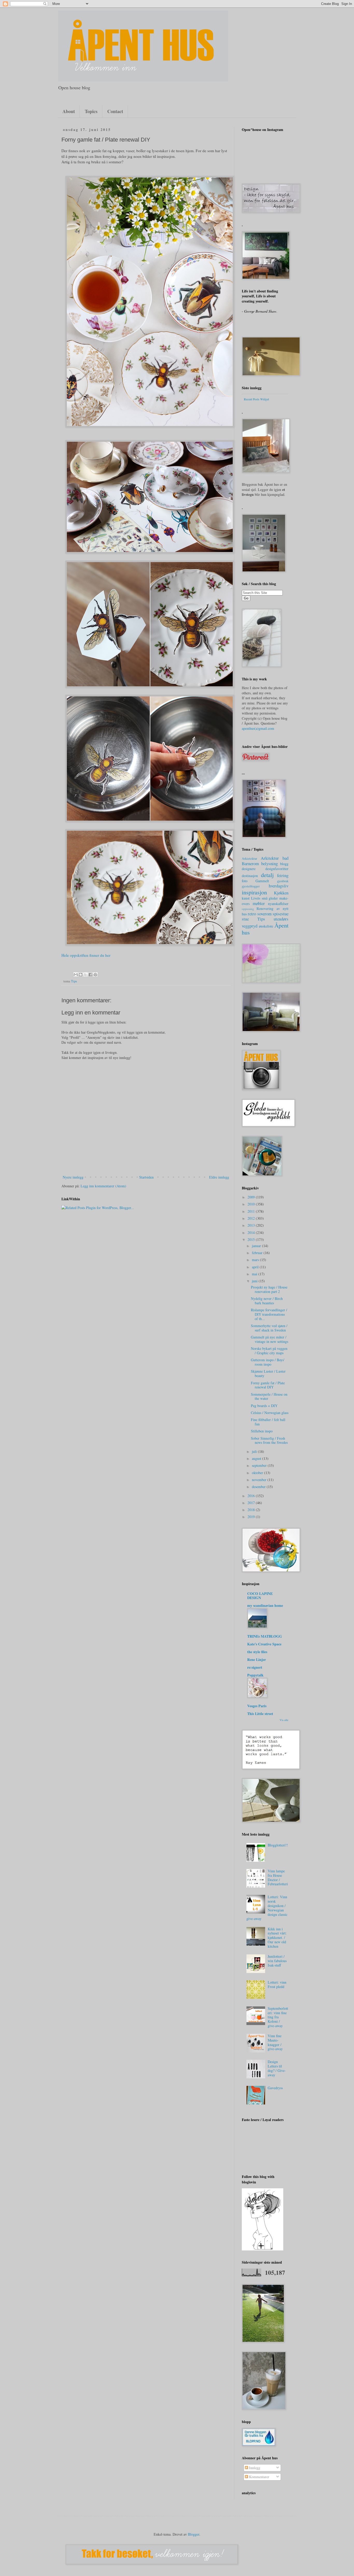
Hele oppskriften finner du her (86, 955)
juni (255, 1281)
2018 (252, 1510)
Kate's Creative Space (264, 1644)
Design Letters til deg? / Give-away (277, 2068)
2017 (252, 1503)
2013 (252, 1225)
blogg (284, 864)
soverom (264, 914)
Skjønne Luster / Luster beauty (268, 1373)
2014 (252, 1232)
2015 (252, 1239)
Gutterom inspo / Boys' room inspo (268, 1362)
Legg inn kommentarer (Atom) (103, 1186)
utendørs (281, 919)
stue (245, 919)
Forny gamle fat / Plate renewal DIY (268, 1385)
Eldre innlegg (219, 1177)
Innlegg (254, 2468)
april (256, 1267)
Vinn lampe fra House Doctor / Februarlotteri (278, 1877)
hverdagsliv (279, 886)
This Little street (260, 1714)
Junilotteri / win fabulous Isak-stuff (277, 1961)
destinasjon (250, 876)
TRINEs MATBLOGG (265, 1636)
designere (249, 869)
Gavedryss (275, 2088)
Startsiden (146, 1177)
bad (285, 858)
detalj (267, 875)
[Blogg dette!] (81, 975)
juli (255, 1451)
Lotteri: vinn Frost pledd (277, 1984)
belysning (270, 863)
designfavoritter (277, 869)
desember (259, 1487)
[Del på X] (86, 975)
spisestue (281, 914)
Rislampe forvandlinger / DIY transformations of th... (269, 1314)
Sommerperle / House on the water (269, 1396)
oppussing (248, 909)
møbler (259, 903)
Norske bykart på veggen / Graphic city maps (269, 1351)
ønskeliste (266, 926)
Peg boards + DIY (264, 1406)
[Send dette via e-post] (76, 975)
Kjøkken (281, 893)
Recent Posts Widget (256, 399)
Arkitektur (270, 858)
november (260, 1480)
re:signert (255, 1667)
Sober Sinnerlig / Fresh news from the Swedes (269, 1440)
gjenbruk (283, 881)
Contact (115, 111)
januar (257, 1246)
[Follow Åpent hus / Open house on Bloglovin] (263, 2249)
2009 (252, 1197)
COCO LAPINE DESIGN (260, 1596)
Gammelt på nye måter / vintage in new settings (270, 1339)
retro (252, 914)
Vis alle (284, 1720)
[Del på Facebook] (90, 975)
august (257, 1458)
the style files (257, 1652)
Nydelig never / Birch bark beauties (267, 1301)
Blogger (194, 2534)
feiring (283, 875)
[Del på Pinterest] (95, 975)
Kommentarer (259, 2477)
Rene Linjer (257, 1659)
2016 (252, 1496)
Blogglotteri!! (278, 1845)
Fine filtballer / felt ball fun (268, 1422)
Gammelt (262, 881)
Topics (91, 111)
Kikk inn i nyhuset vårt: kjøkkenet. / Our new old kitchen (277, 1938)
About (69, 111)
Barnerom (250, 863)
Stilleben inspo (262, 1431)
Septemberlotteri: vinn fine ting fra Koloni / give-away (278, 2017)
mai (255, 1274)
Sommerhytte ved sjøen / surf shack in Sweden (269, 1328)
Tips (74, 981)
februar (258, 1253)
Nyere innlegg (73, 1177)
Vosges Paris (257, 1706)
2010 (252, 1204)
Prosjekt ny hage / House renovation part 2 (269, 1289)
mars (256, 1260)
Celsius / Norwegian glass (270, 1413)
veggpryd (250, 926)
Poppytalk (255, 1675)
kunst (246, 898)
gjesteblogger (251, 886)
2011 (252, 1211)
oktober (258, 1473)
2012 (252, 1218)
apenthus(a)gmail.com (258, 728)
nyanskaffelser (278, 904)
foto (245, 881)
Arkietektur (249, 859)
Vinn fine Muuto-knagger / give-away (275, 2042)
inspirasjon (254, 892)
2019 (252, 1517)
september (260, 1465)
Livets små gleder (265, 898)
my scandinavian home (265, 1605)
